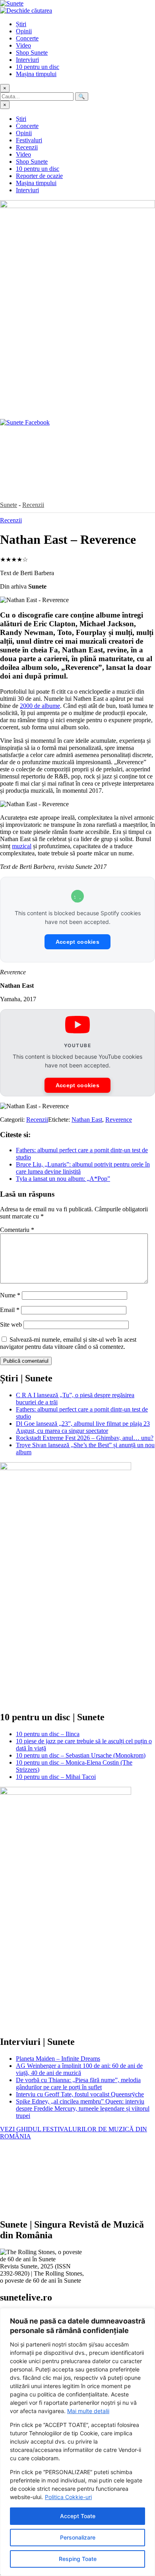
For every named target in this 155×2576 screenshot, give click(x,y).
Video (23, 45)
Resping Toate (78, 2559)
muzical (22, 846)
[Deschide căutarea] (26, 11)
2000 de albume (40, 706)
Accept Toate (78, 2516)
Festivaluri (29, 140)
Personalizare (78, 2537)
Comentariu (17, 1230)
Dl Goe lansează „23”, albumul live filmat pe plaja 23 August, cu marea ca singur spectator (83, 1427)
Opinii (24, 31)
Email (10, 1310)
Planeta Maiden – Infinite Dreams (58, 2059)
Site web (11, 1324)
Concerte (27, 38)
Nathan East (87, 1120)
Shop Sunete (32, 53)
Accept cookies (77, 942)
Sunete (9, 505)
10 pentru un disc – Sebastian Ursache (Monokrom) (81, 1755)
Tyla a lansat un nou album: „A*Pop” (63, 1179)
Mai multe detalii (88, 2411)
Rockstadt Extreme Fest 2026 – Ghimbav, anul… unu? (85, 1438)
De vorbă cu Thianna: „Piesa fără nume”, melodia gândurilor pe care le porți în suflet (78, 2084)
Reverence (119, 1120)
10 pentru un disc (38, 67)
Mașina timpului (36, 74)
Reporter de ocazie (39, 176)
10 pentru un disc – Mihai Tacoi (56, 1777)
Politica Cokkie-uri (68, 2497)
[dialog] (77, 2442)
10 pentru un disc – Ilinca (48, 1734)
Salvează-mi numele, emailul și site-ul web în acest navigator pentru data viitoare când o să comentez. (68, 1343)
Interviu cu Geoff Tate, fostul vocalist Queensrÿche (80, 2094)
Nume (10, 1295)
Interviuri (27, 60)
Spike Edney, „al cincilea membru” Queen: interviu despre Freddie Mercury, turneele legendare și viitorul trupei (83, 2108)
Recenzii (27, 147)
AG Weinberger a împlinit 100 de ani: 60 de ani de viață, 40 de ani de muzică (79, 2069)
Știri (21, 24)
